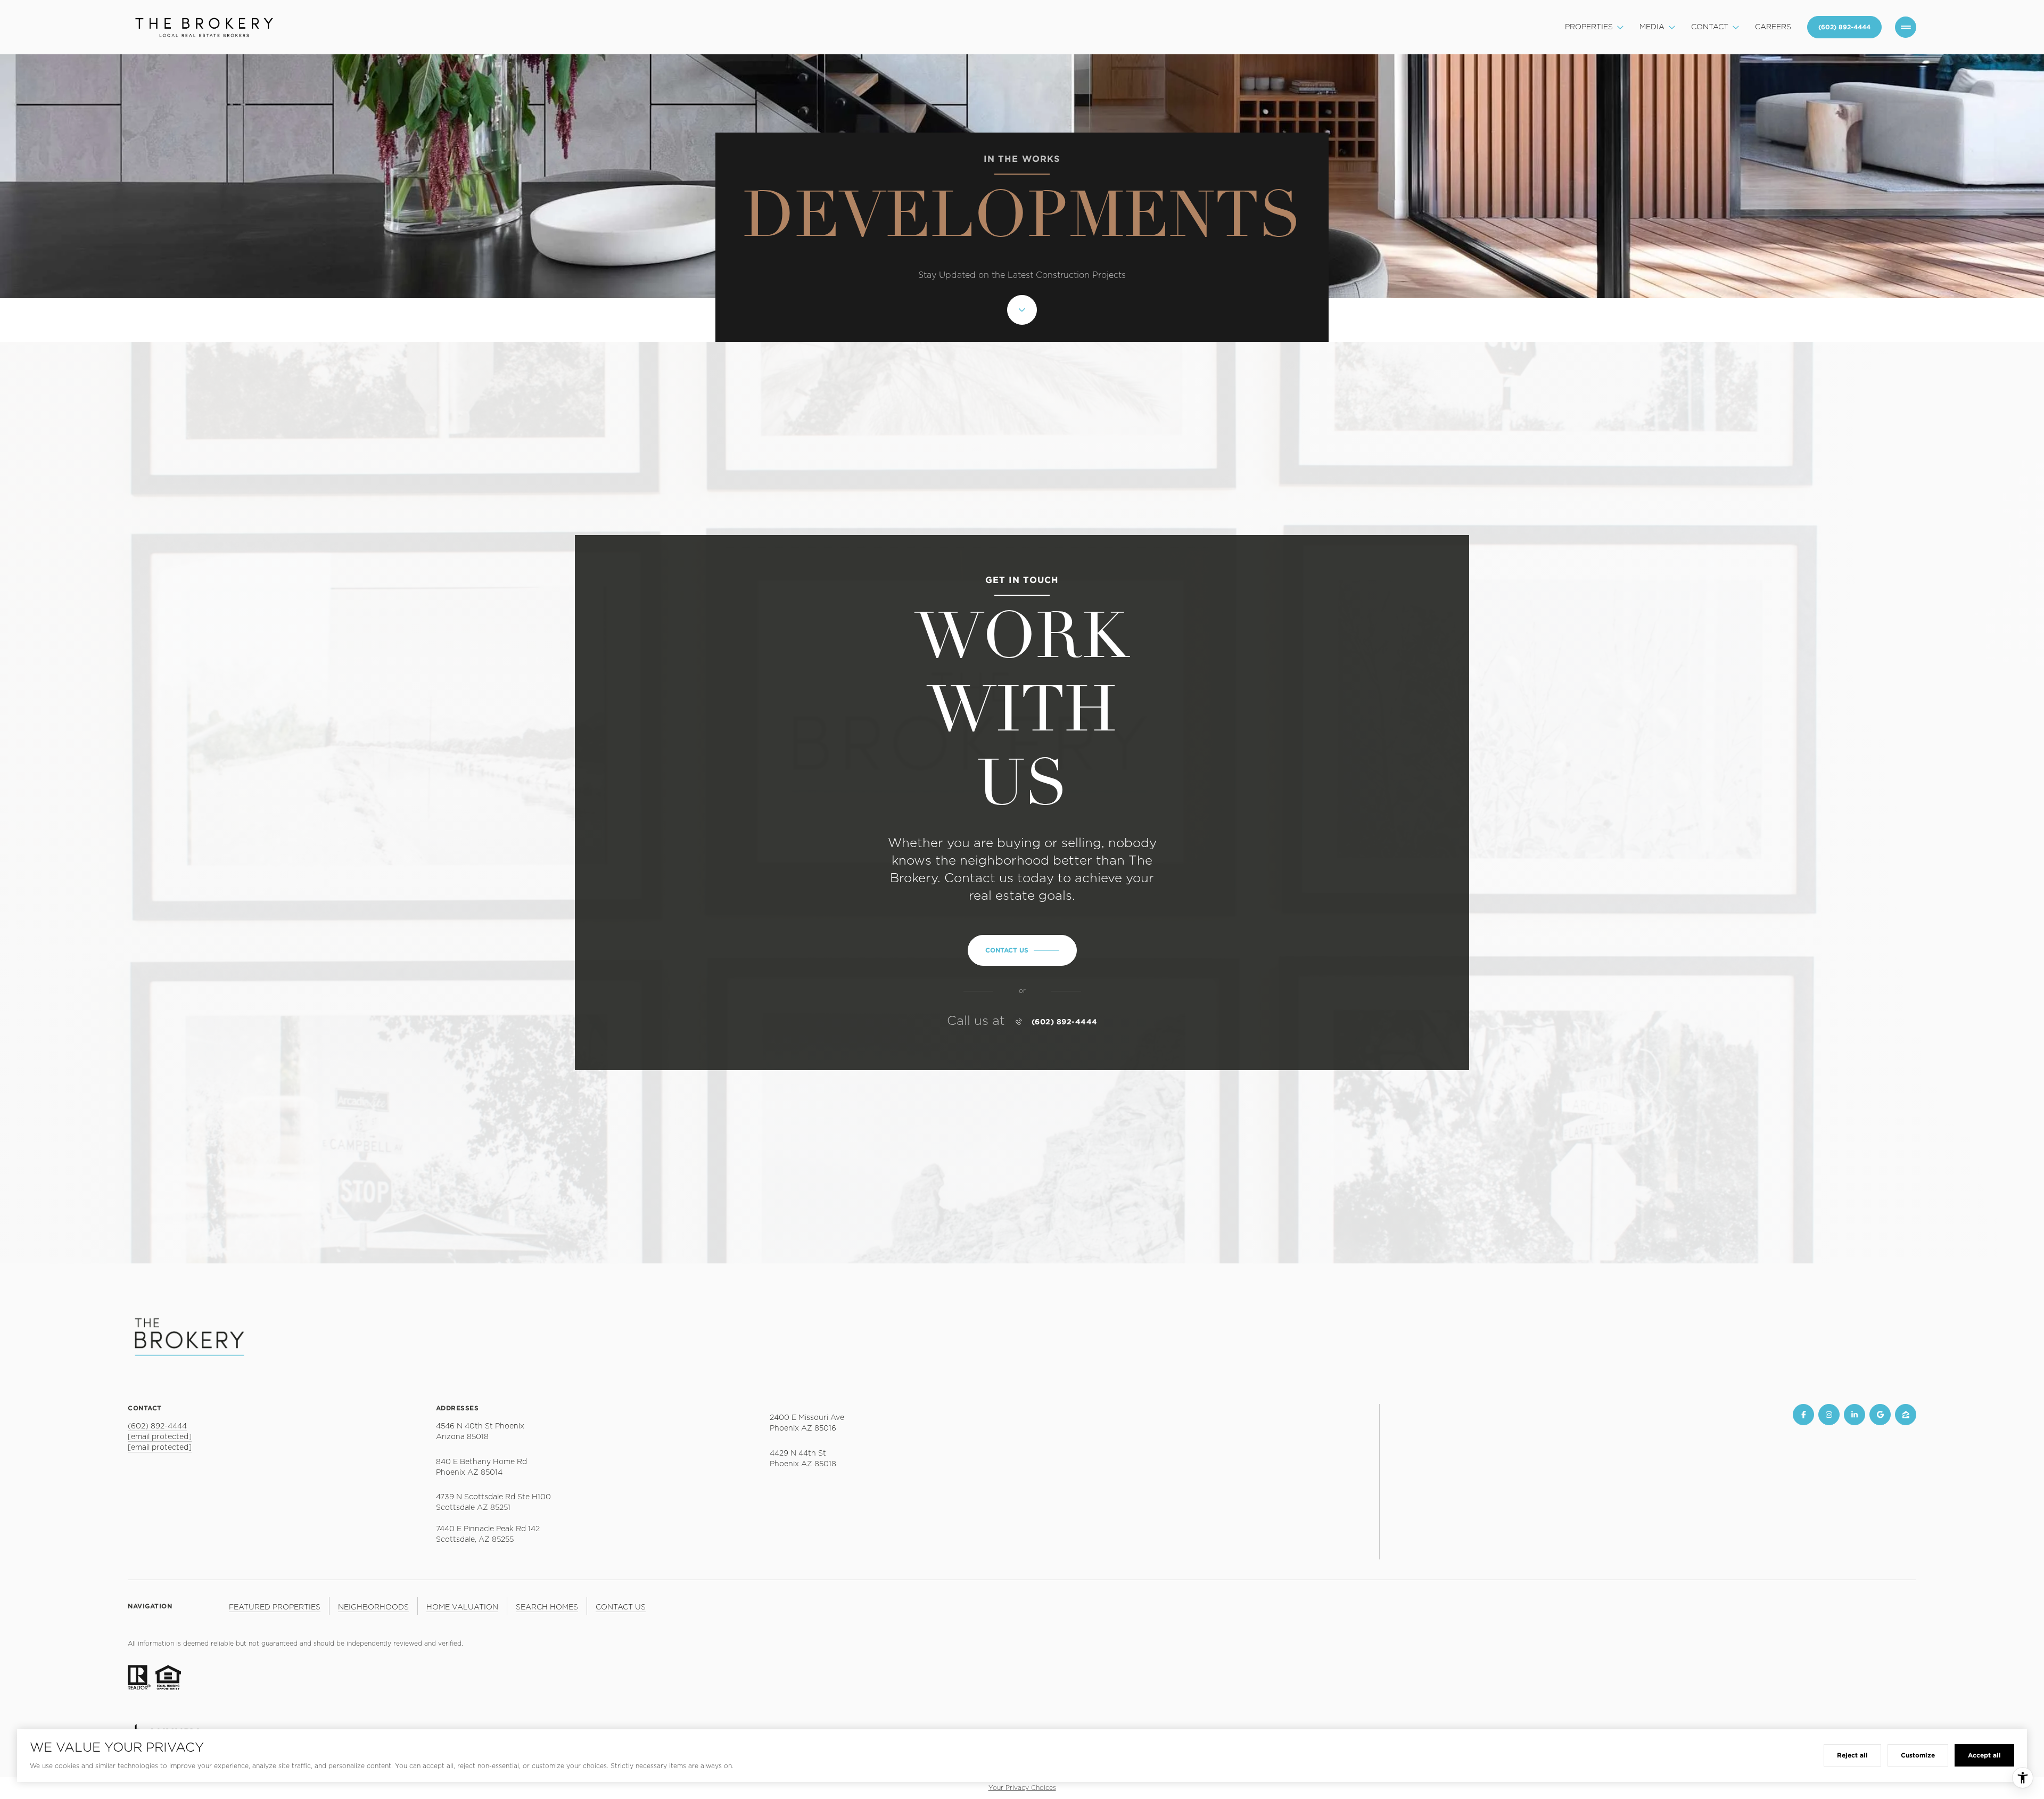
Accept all (1984, 1755)
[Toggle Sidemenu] (1906, 27)
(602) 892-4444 (1065, 1022)
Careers (1773, 27)
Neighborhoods (373, 1607)
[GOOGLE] (1880, 1415)
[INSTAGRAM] (1829, 1415)
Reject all (1852, 1755)
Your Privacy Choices (1022, 1788)
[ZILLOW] (1906, 1415)
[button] (1022, 950)
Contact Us (1844, 27)
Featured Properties (275, 1607)
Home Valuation (462, 1607)
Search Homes (547, 1607)
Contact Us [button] (621, 1607)
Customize (1918, 1755)
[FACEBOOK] (1803, 1415)
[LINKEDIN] (1855, 1415)
